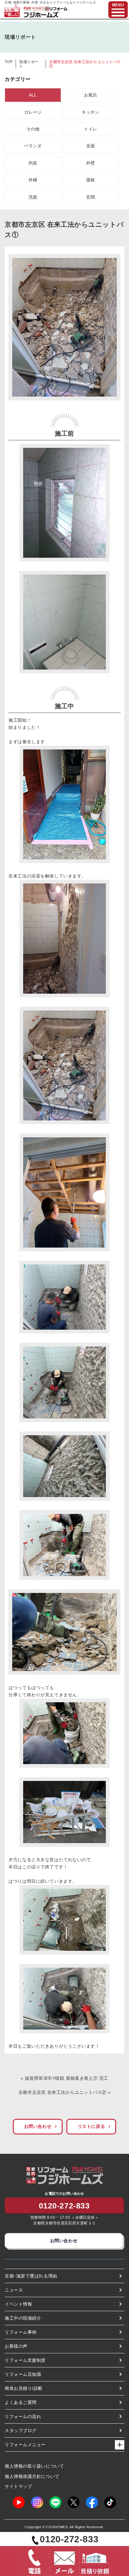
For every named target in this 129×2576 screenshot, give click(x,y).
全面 (90, 146)
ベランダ (33, 146)
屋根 (90, 180)
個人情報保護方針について (32, 2476)
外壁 (90, 163)
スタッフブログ (21, 2430)
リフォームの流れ (23, 2416)
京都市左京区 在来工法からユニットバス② (62, 2092)
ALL (33, 95)
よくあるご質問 (21, 2402)
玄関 (90, 197)
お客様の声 (16, 2346)
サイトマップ (18, 2486)
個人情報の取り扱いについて (34, 2466)
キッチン (90, 112)
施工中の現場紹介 (23, 2318)
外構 (33, 180)
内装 (33, 163)
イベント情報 (18, 2304)
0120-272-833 (64, 2206)
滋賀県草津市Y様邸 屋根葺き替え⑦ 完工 (66, 2078)
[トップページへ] (45, 9)
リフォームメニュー (25, 2445)
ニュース (14, 2290)
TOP (9, 62)
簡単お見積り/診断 (24, 2388)
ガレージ (33, 112)
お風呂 (90, 95)
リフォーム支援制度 (25, 2360)
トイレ (90, 129)
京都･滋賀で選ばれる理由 (31, 2276)
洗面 (33, 197)
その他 (33, 129)
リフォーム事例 (21, 2332)
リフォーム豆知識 (23, 2374)
